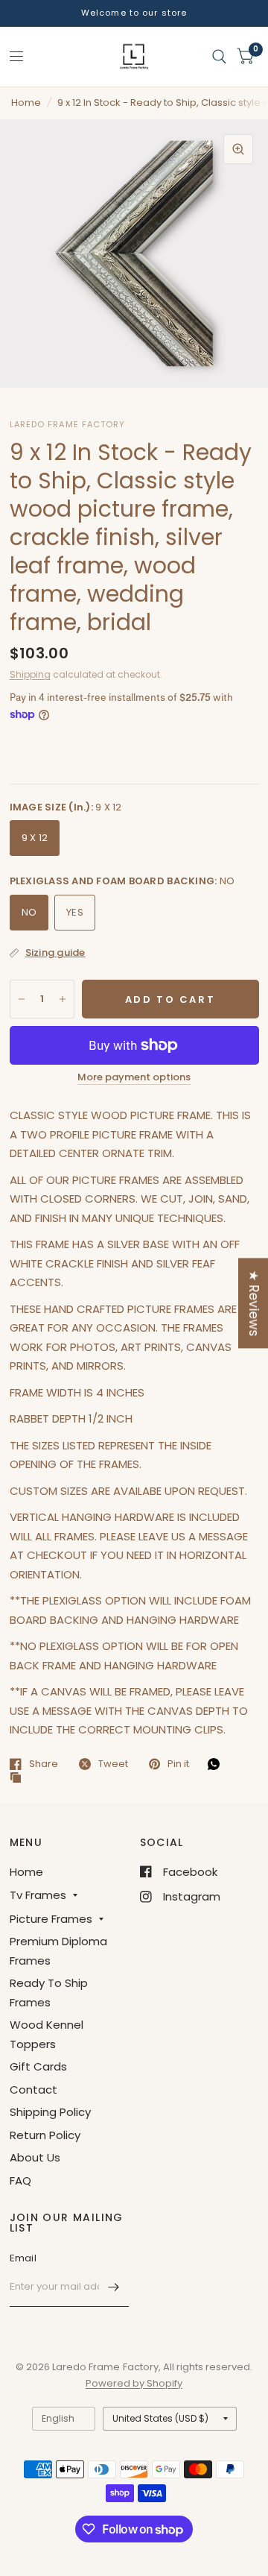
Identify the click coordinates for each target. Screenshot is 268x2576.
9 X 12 (35, 838)
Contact (33, 2090)
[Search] (219, 57)
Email (23, 2258)
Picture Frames (51, 1919)
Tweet (113, 1764)
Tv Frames (38, 1895)
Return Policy (45, 2135)
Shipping (30, 674)
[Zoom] (238, 149)
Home (26, 103)
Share (44, 1764)
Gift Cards (38, 2066)
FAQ (20, 2180)
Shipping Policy (50, 2112)
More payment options (134, 1077)
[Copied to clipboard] (19, 1778)
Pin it (178, 1764)
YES (75, 912)
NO (29, 912)
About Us (35, 2157)
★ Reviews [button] (254, 1303)
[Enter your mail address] (114, 2287)
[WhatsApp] (217, 1764)
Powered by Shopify (134, 2383)
